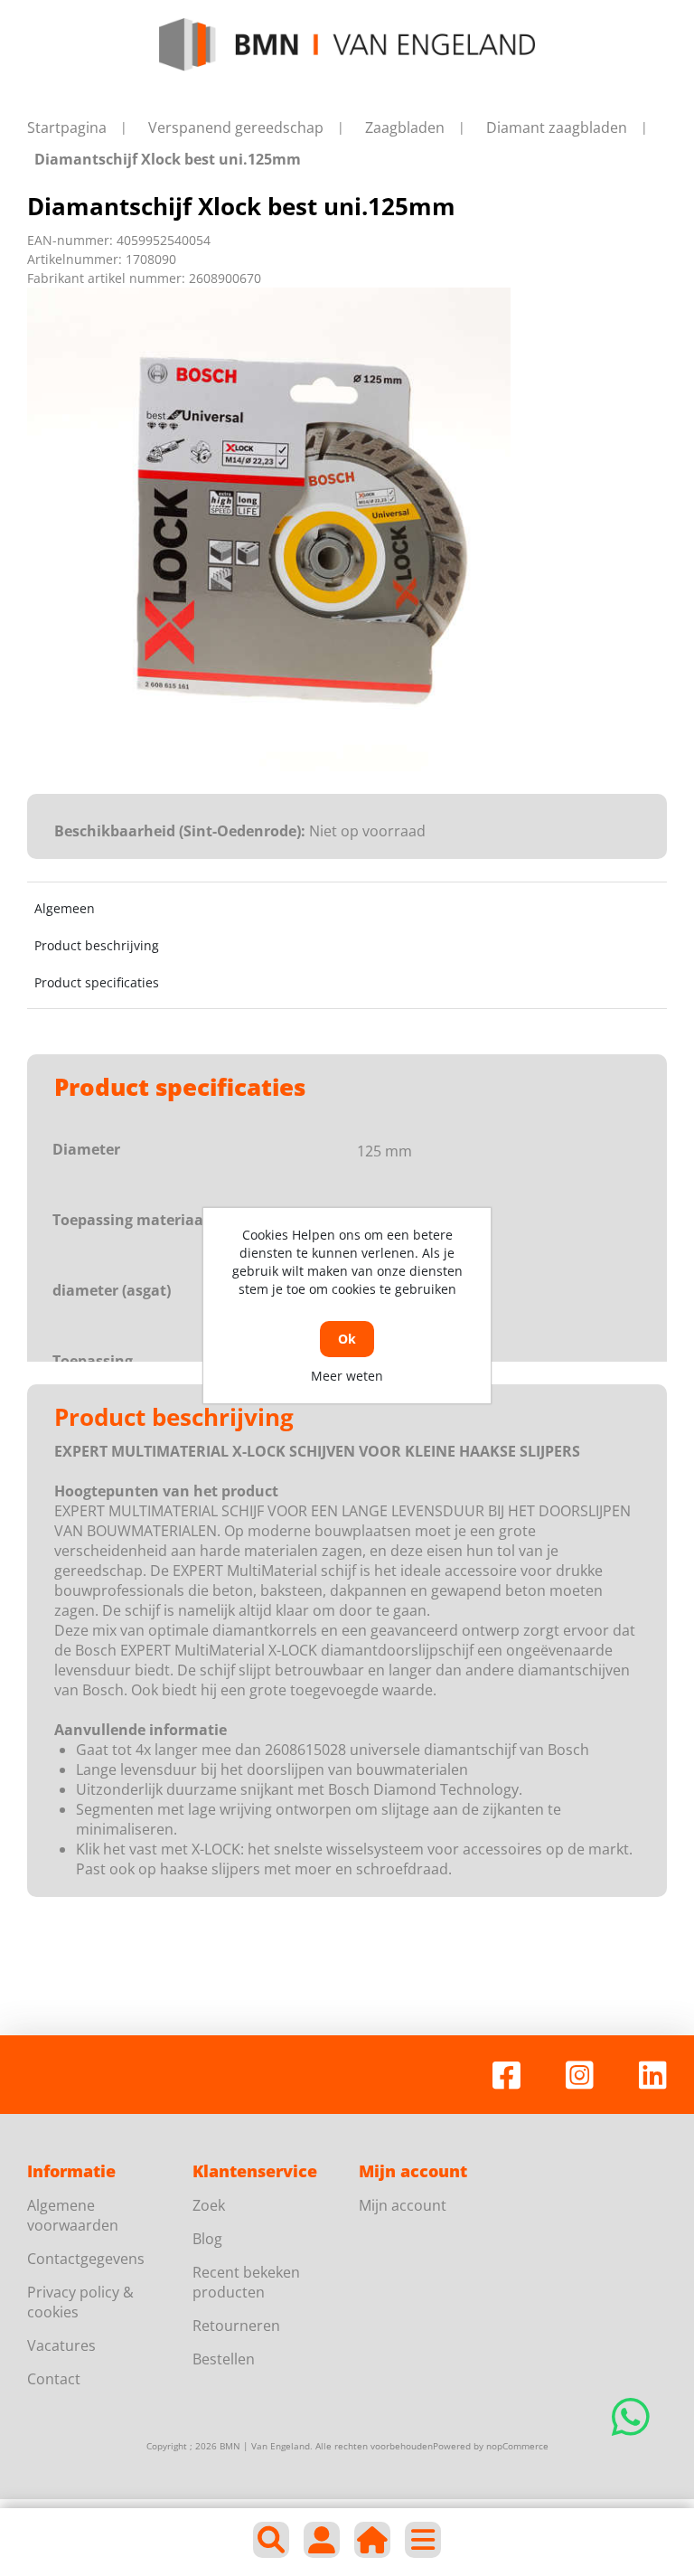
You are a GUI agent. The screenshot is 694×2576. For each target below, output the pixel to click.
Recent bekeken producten (246, 2282)
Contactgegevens (86, 2259)
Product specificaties (97, 982)
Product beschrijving (97, 945)
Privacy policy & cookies (80, 2302)
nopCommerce (517, 2446)
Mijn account (403, 2205)
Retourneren (236, 2326)
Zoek (209, 2205)
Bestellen (224, 2359)
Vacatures (61, 2345)
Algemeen (65, 908)
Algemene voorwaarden (73, 2215)
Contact (54, 2379)
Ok (347, 1339)
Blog (207, 2239)
